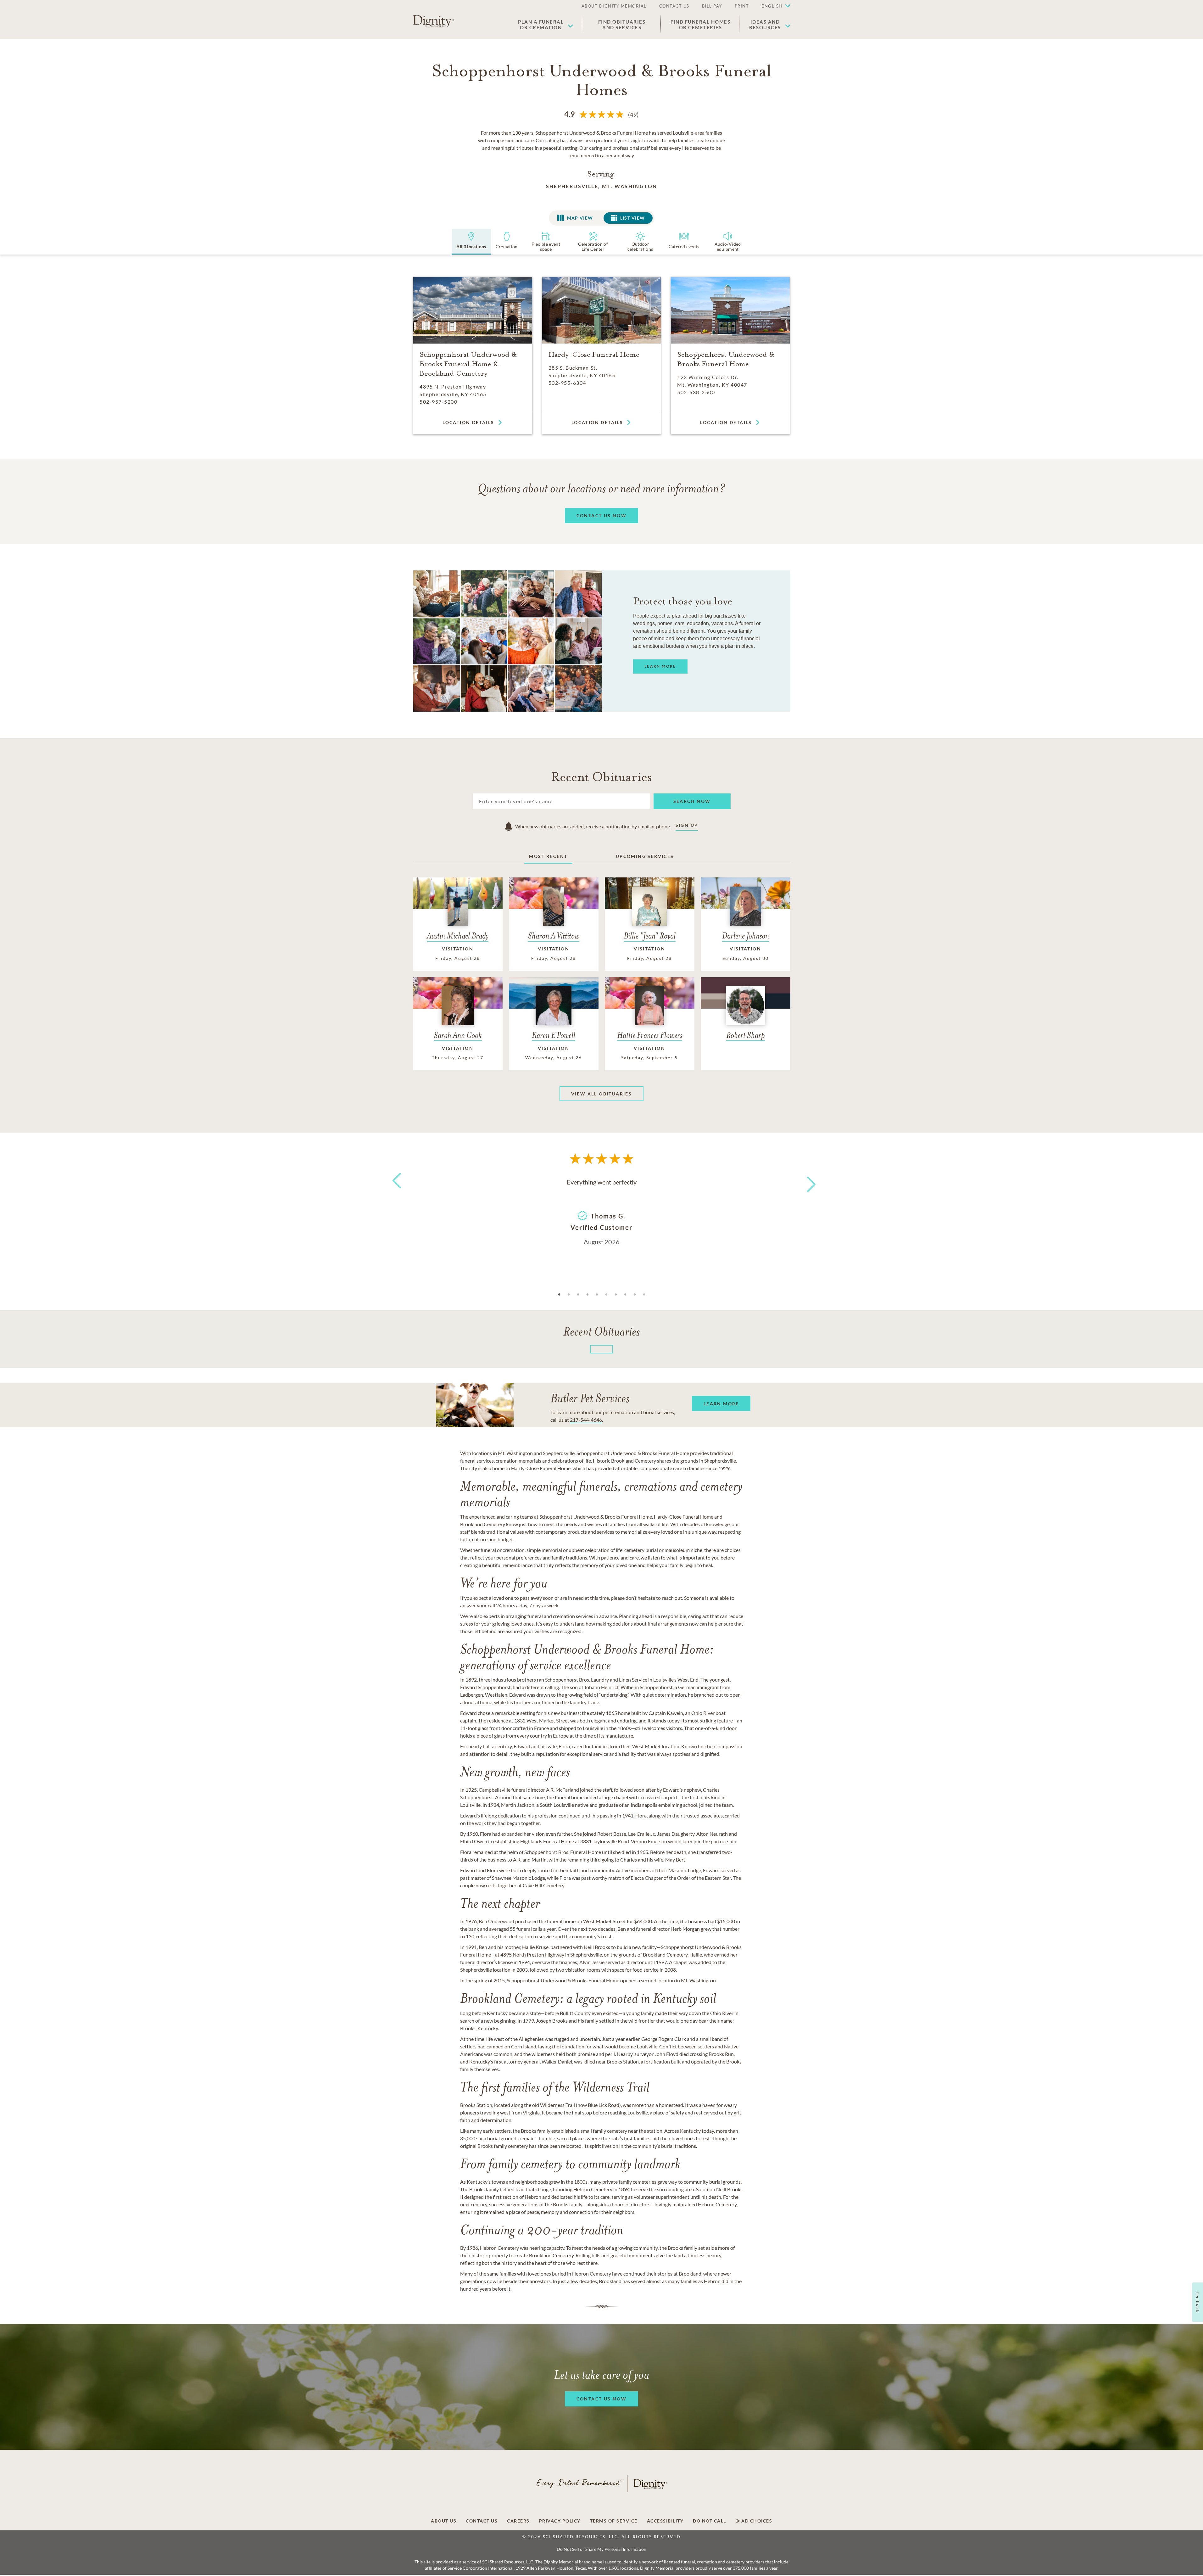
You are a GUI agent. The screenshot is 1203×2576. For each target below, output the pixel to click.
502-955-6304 (567, 383)
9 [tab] (635, 1295)
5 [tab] (597, 1295)
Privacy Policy (560, 2521)
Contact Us (482, 2521)
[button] (773, 6)
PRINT (742, 6)
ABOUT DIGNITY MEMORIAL (614, 6)
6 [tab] (606, 1295)
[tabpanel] (602, 1211)
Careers (518, 2521)
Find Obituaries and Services (622, 25)
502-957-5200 (438, 402)
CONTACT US (674, 6)
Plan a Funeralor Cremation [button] (541, 25)
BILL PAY (712, 6)
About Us (444, 2521)
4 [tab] (588, 1295)
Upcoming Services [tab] (645, 856)
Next (805, 1180)
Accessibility (665, 2521)
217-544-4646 (586, 1420)
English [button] (772, 6)
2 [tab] (569, 1295)
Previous (396, 1192)
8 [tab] (625, 1295)
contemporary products (561, 1532)
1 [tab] (559, 1295)
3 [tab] (578, 1295)
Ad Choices (756, 2521)
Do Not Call (710, 2521)
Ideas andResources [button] (765, 25)
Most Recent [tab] (548, 856)
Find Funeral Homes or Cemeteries (700, 25)
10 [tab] (644, 1295)
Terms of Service (614, 2521)
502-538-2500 (696, 392)
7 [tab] (616, 1295)
